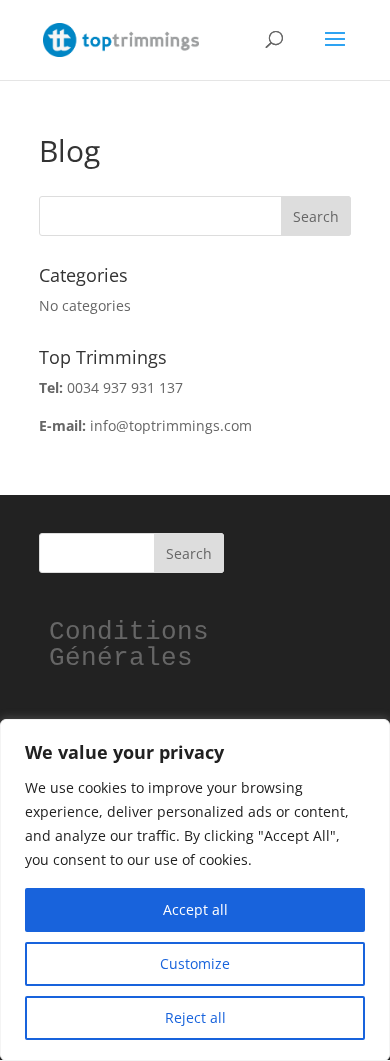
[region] (195, 890)
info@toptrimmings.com (171, 425)
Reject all (195, 1017)
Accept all (195, 909)
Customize (195, 963)
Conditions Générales (137, 645)
